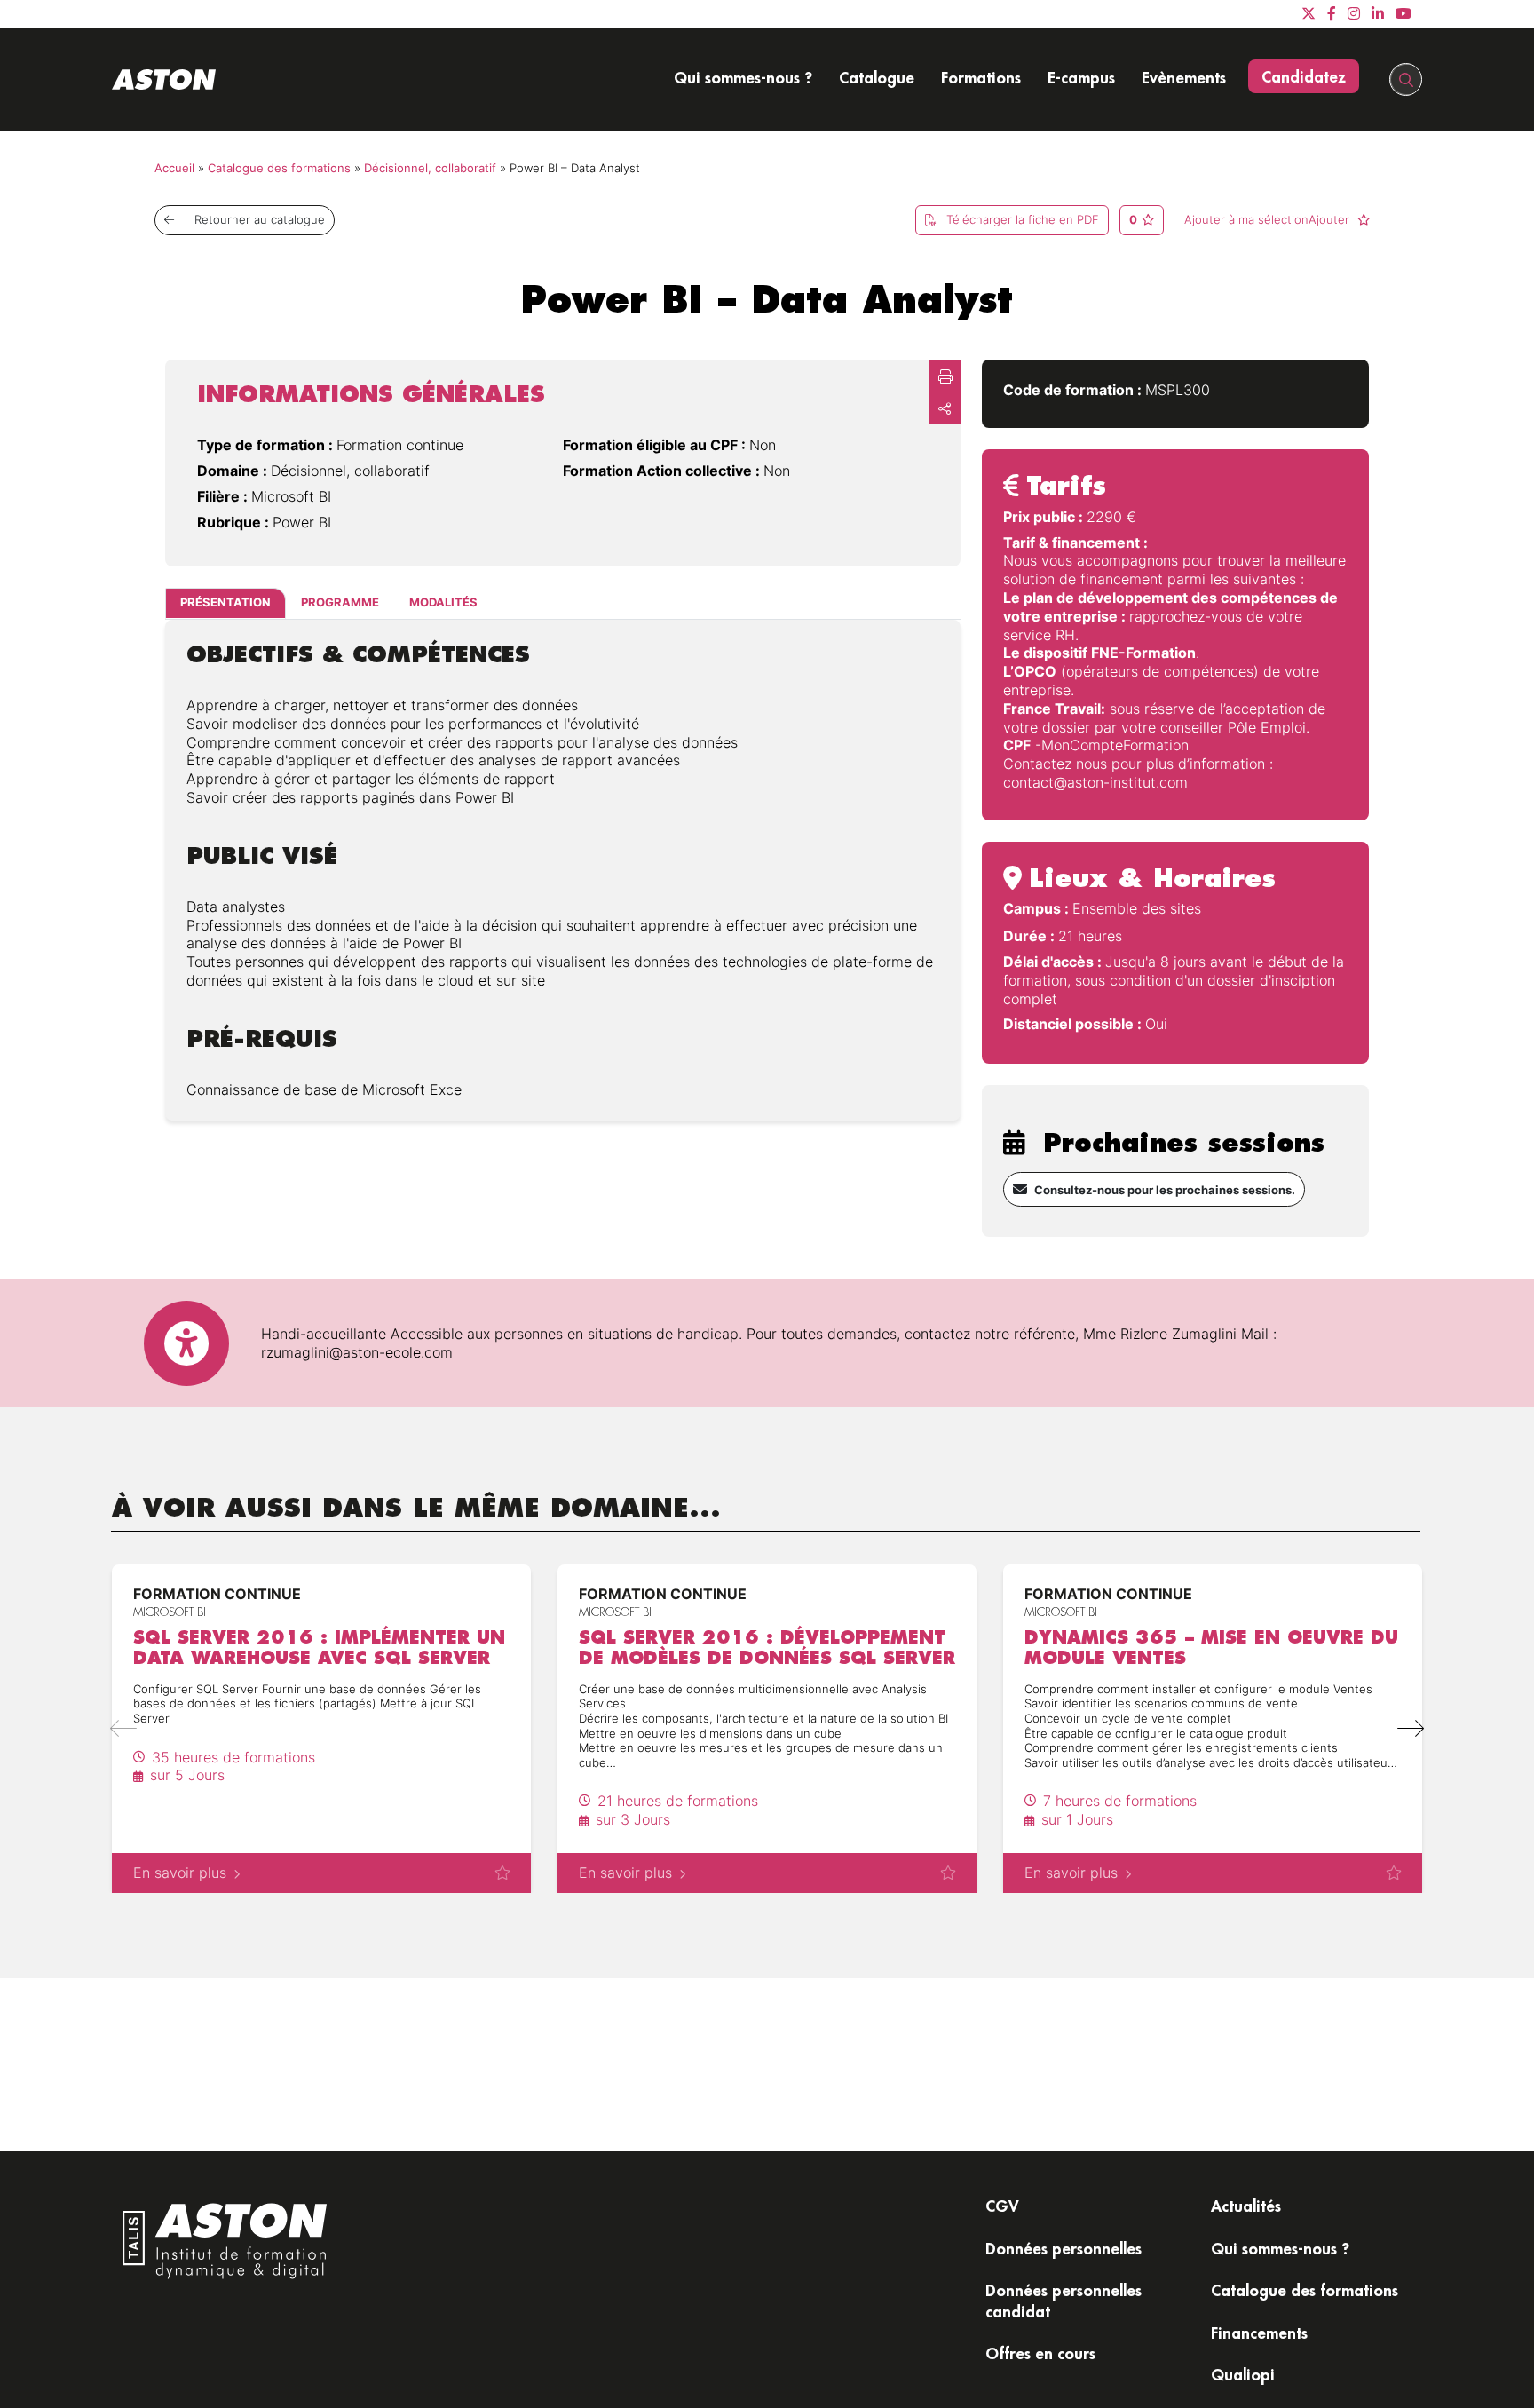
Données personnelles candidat (1064, 2300)
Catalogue (877, 77)
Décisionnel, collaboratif (430, 168)
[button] (1410, 1729)
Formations (981, 77)
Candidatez (1304, 76)
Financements (1259, 2333)
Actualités (1246, 2206)
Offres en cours (1040, 2353)
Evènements (1184, 77)
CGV (1002, 2206)
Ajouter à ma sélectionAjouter (1269, 220)
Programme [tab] (340, 603)
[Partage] (945, 408)
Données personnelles (1064, 2248)
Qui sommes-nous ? (743, 77)
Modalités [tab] (443, 603)
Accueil (174, 168)
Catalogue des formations (279, 168)
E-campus (1081, 77)
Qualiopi (1243, 2374)
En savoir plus (180, 1873)
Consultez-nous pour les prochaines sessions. (1165, 1190)
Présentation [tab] (225, 603)
